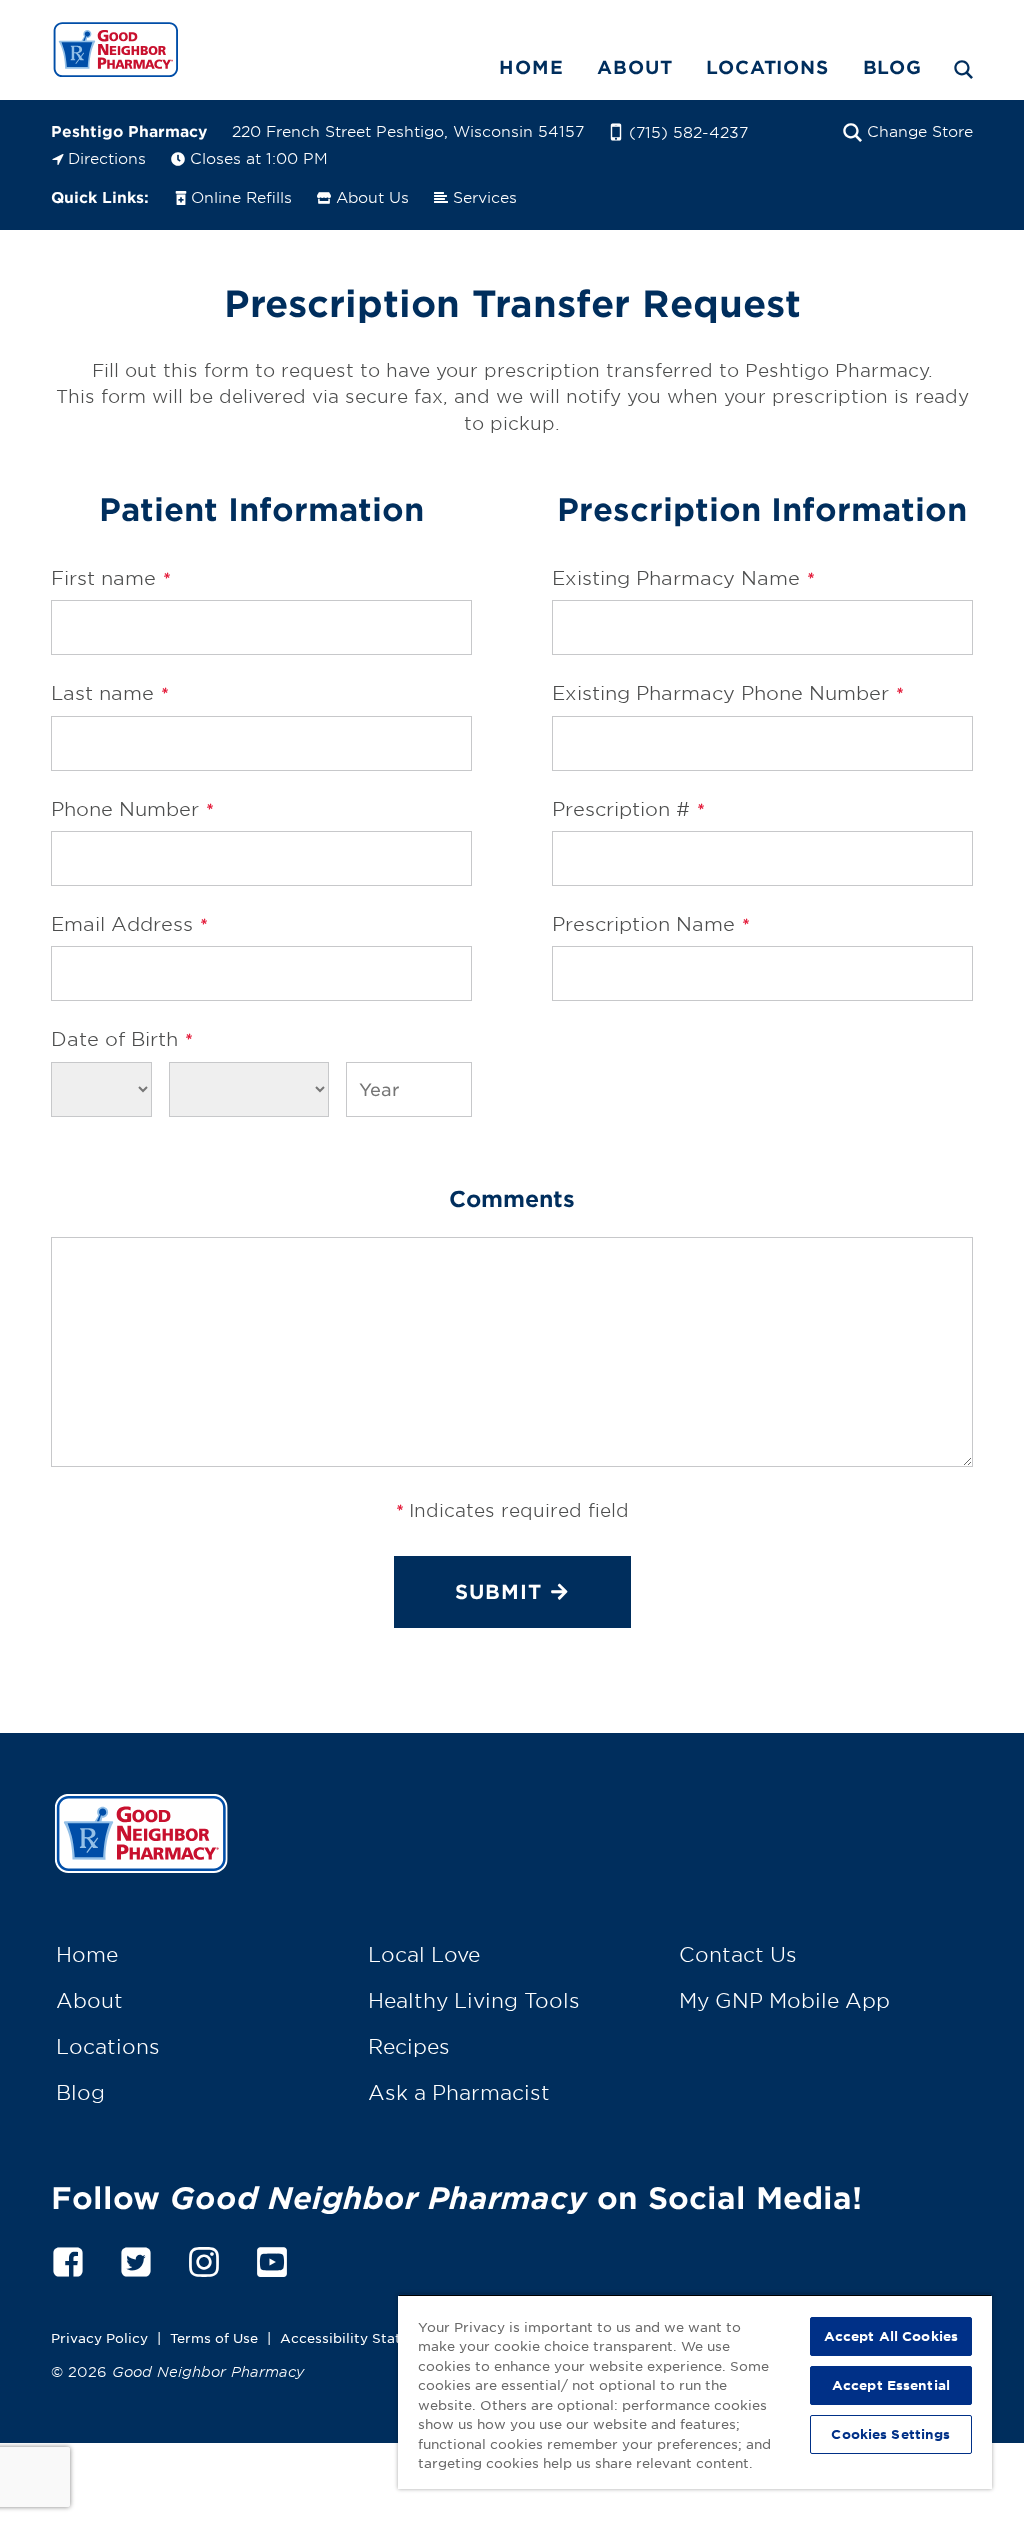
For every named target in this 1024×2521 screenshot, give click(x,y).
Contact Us (738, 1954)
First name (110, 578)
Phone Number (132, 809)
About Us (372, 196)
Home (531, 67)
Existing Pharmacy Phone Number (727, 693)
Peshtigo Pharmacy (129, 130)
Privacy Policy (99, 2337)
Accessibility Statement (362, 2337)
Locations (767, 67)
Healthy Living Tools (474, 2000)
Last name (109, 693)
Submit (498, 1591)
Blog (892, 67)
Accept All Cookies (891, 2336)
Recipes (409, 2046)
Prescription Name (650, 924)
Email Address (129, 924)
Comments (512, 1198)
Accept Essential (891, 2385)
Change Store (920, 130)
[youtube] (272, 2259)
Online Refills (241, 196)
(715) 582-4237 (688, 131)
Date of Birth (121, 1039)
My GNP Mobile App (784, 2000)
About (634, 67)
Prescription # (628, 809)
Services (485, 196)
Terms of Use (214, 2337)
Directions (107, 157)
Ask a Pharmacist (459, 2092)
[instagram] (204, 2259)
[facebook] (68, 2259)
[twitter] (136, 2259)
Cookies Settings (890, 2434)
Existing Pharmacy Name (683, 578)
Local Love (424, 1954)
